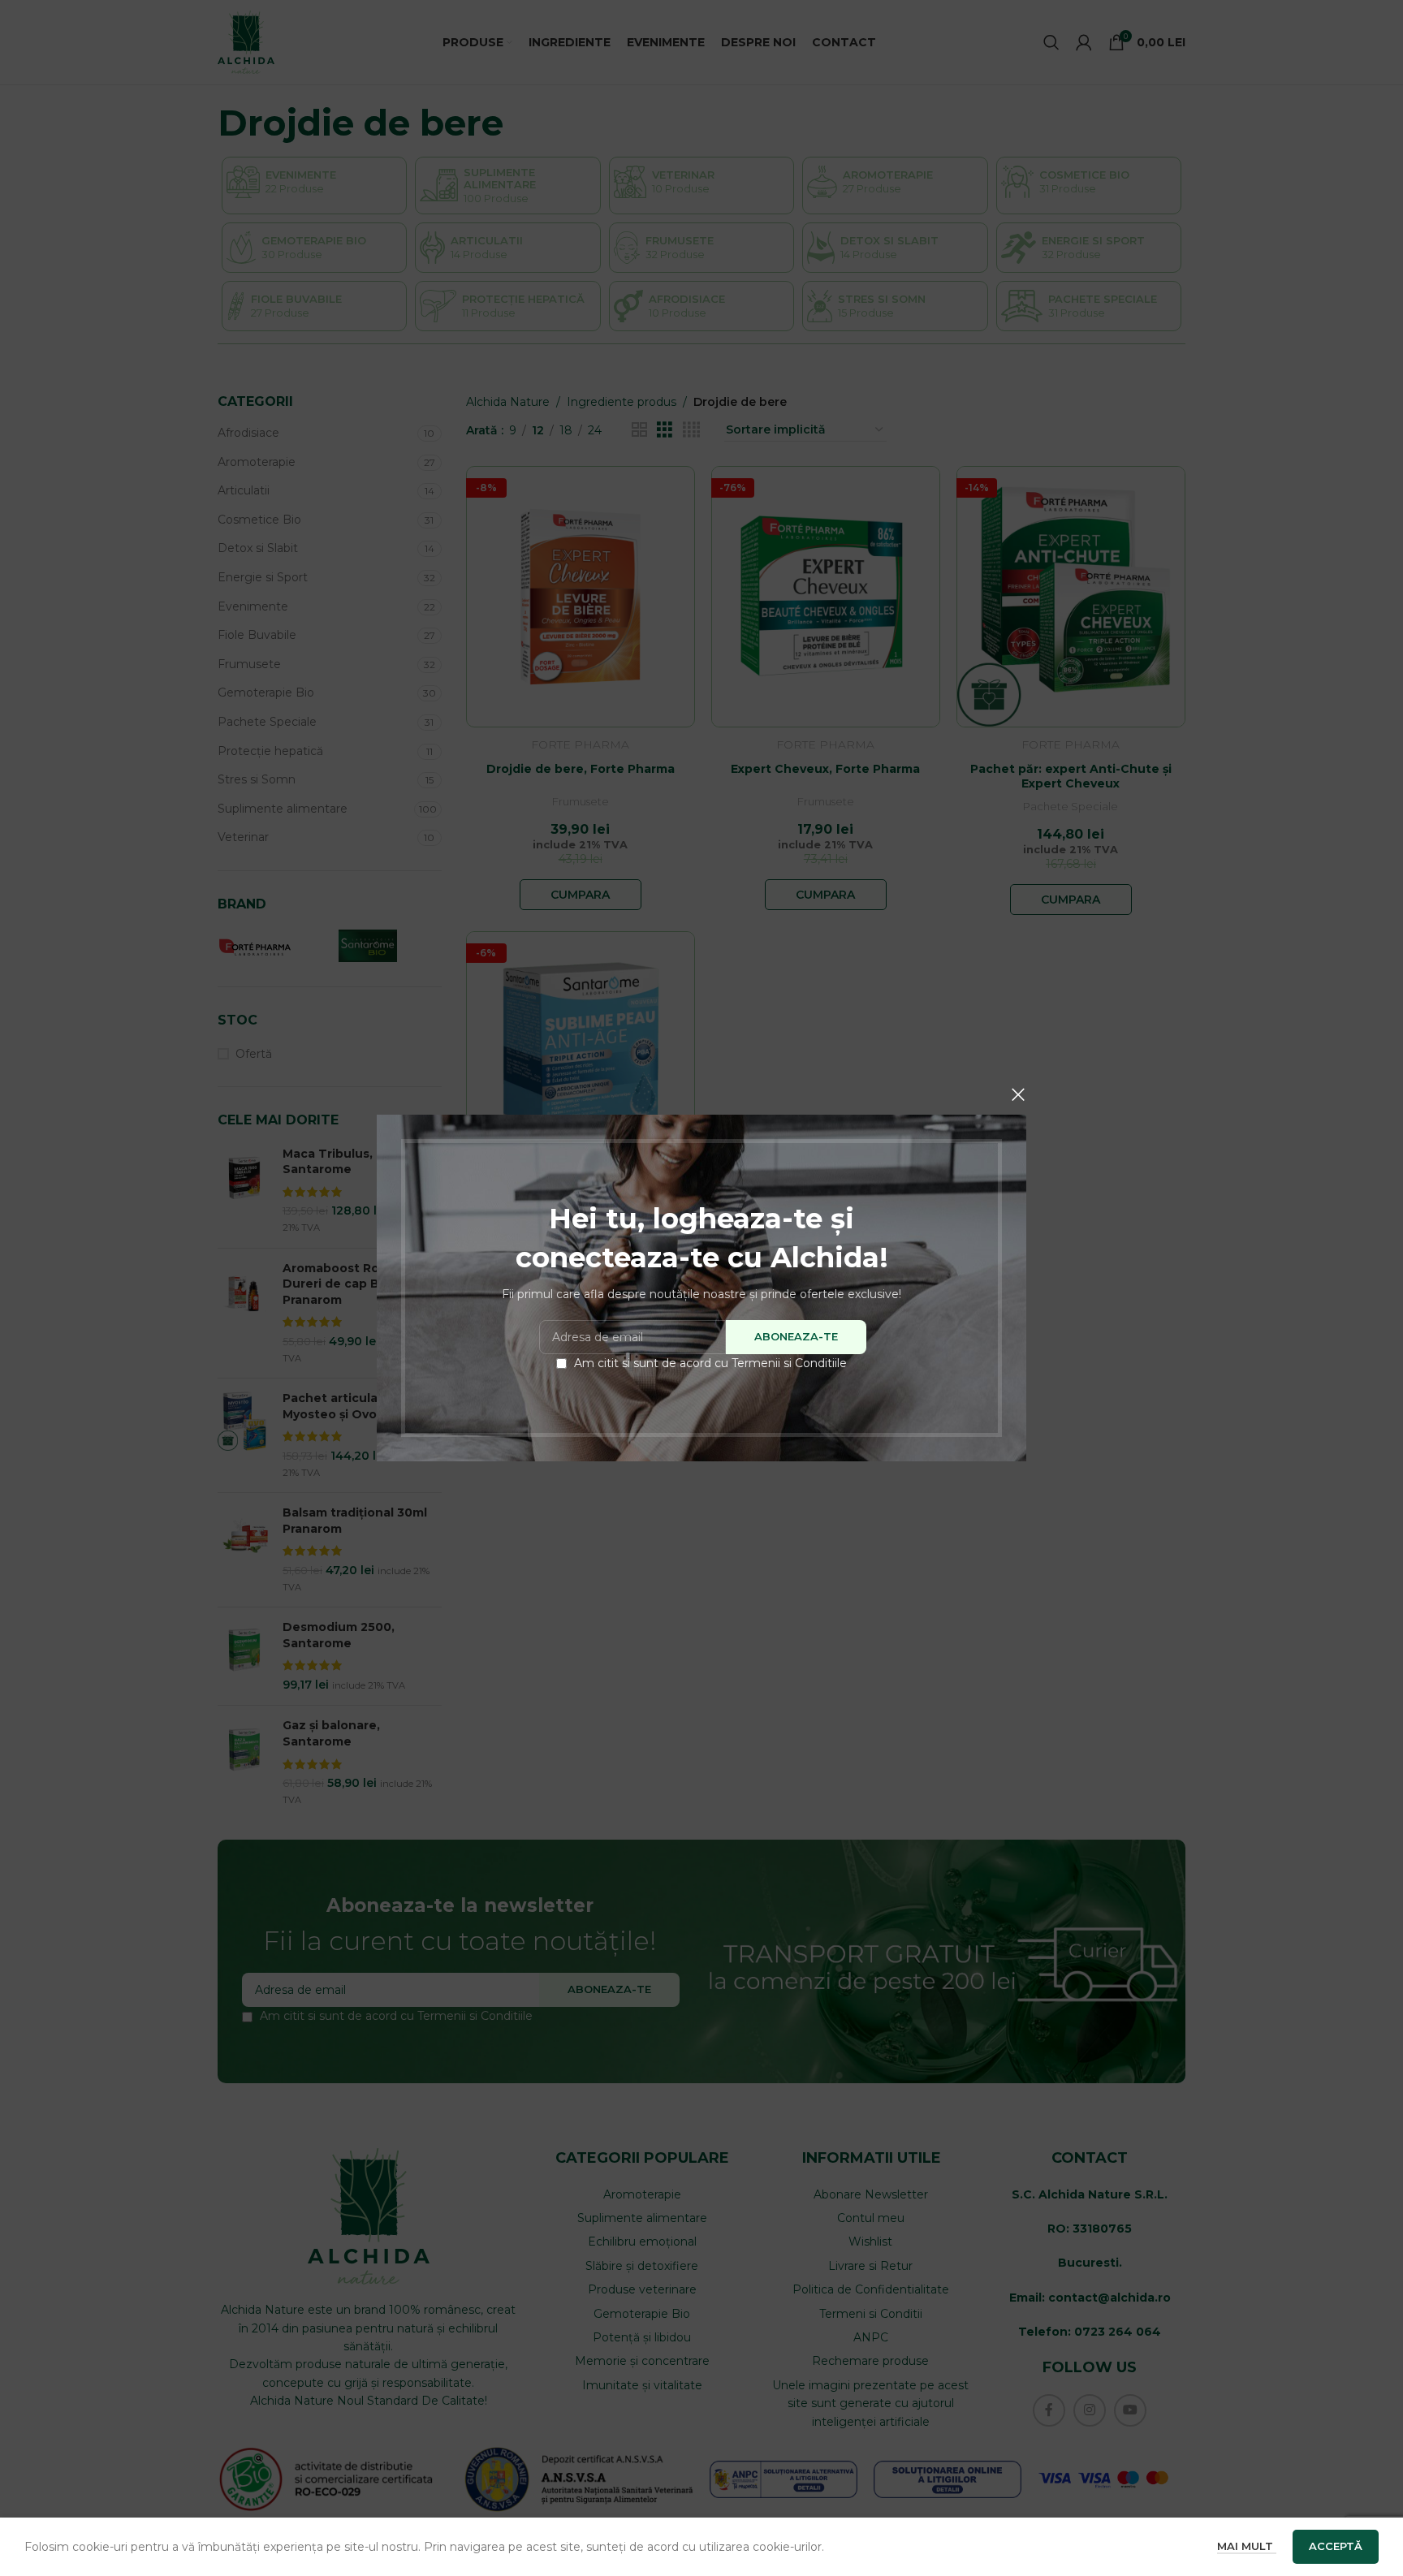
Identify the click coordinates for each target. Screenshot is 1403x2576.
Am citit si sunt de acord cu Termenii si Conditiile (710, 1363)
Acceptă (1336, 2546)
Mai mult (1247, 2546)
